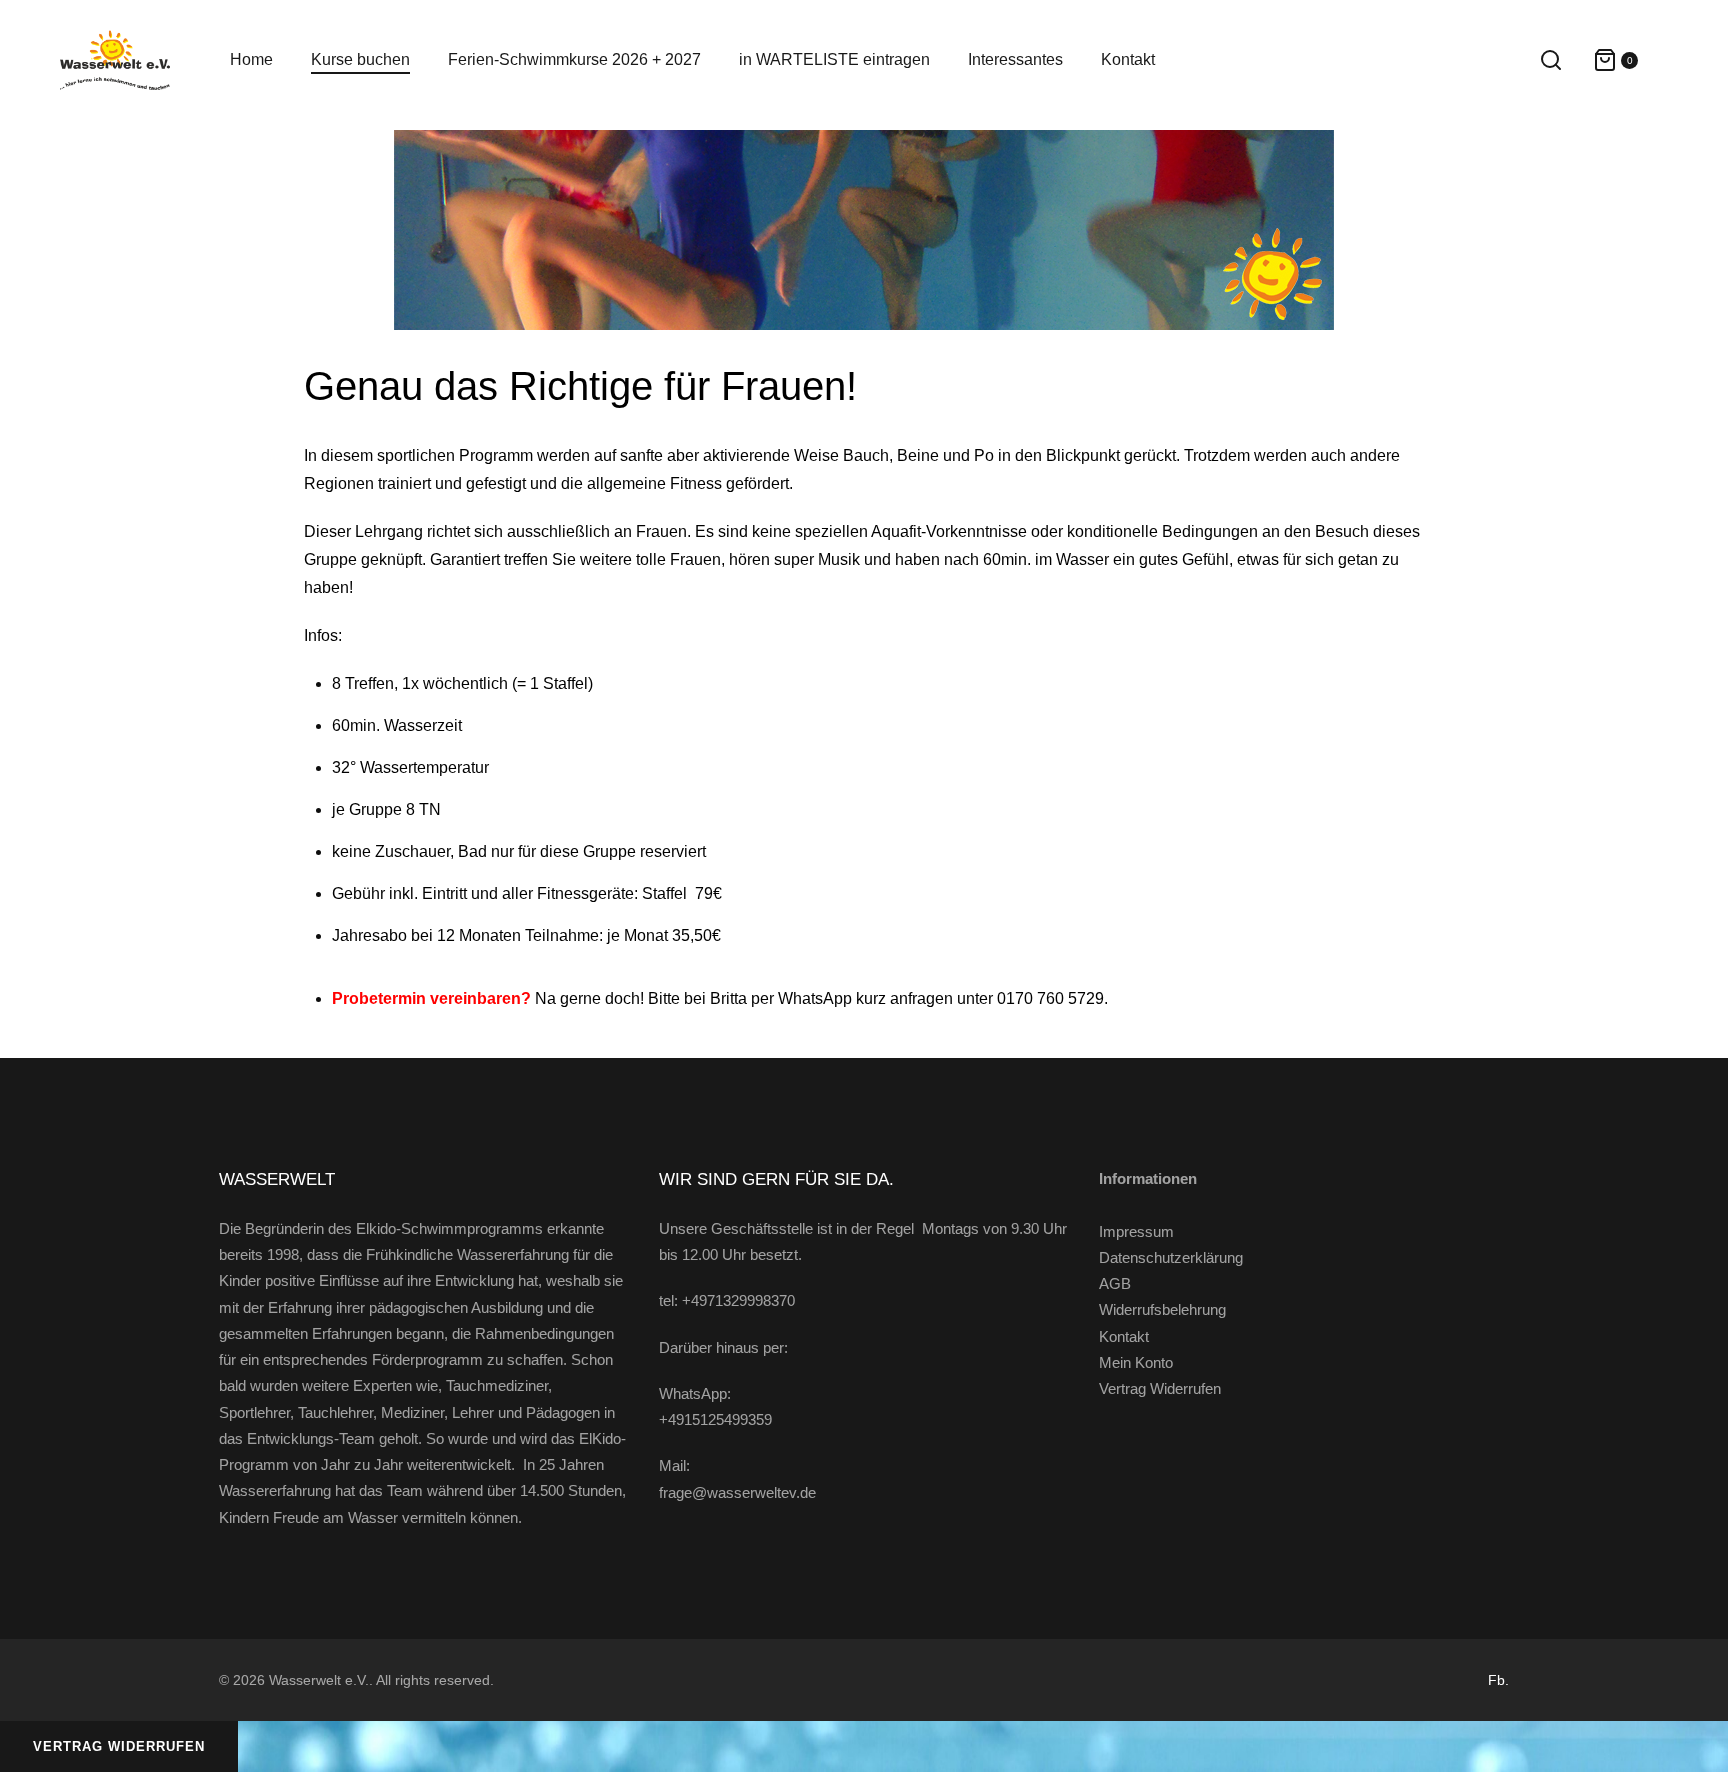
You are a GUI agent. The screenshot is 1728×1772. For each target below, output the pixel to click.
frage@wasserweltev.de (737, 1492)
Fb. (1498, 1680)
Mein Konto (1136, 1362)
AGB (1115, 1283)
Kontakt (1124, 1336)
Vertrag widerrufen (119, 1746)
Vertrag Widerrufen (1160, 1388)
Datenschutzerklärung (1171, 1257)
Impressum (1136, 1231)
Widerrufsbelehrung (1162, 1309)
